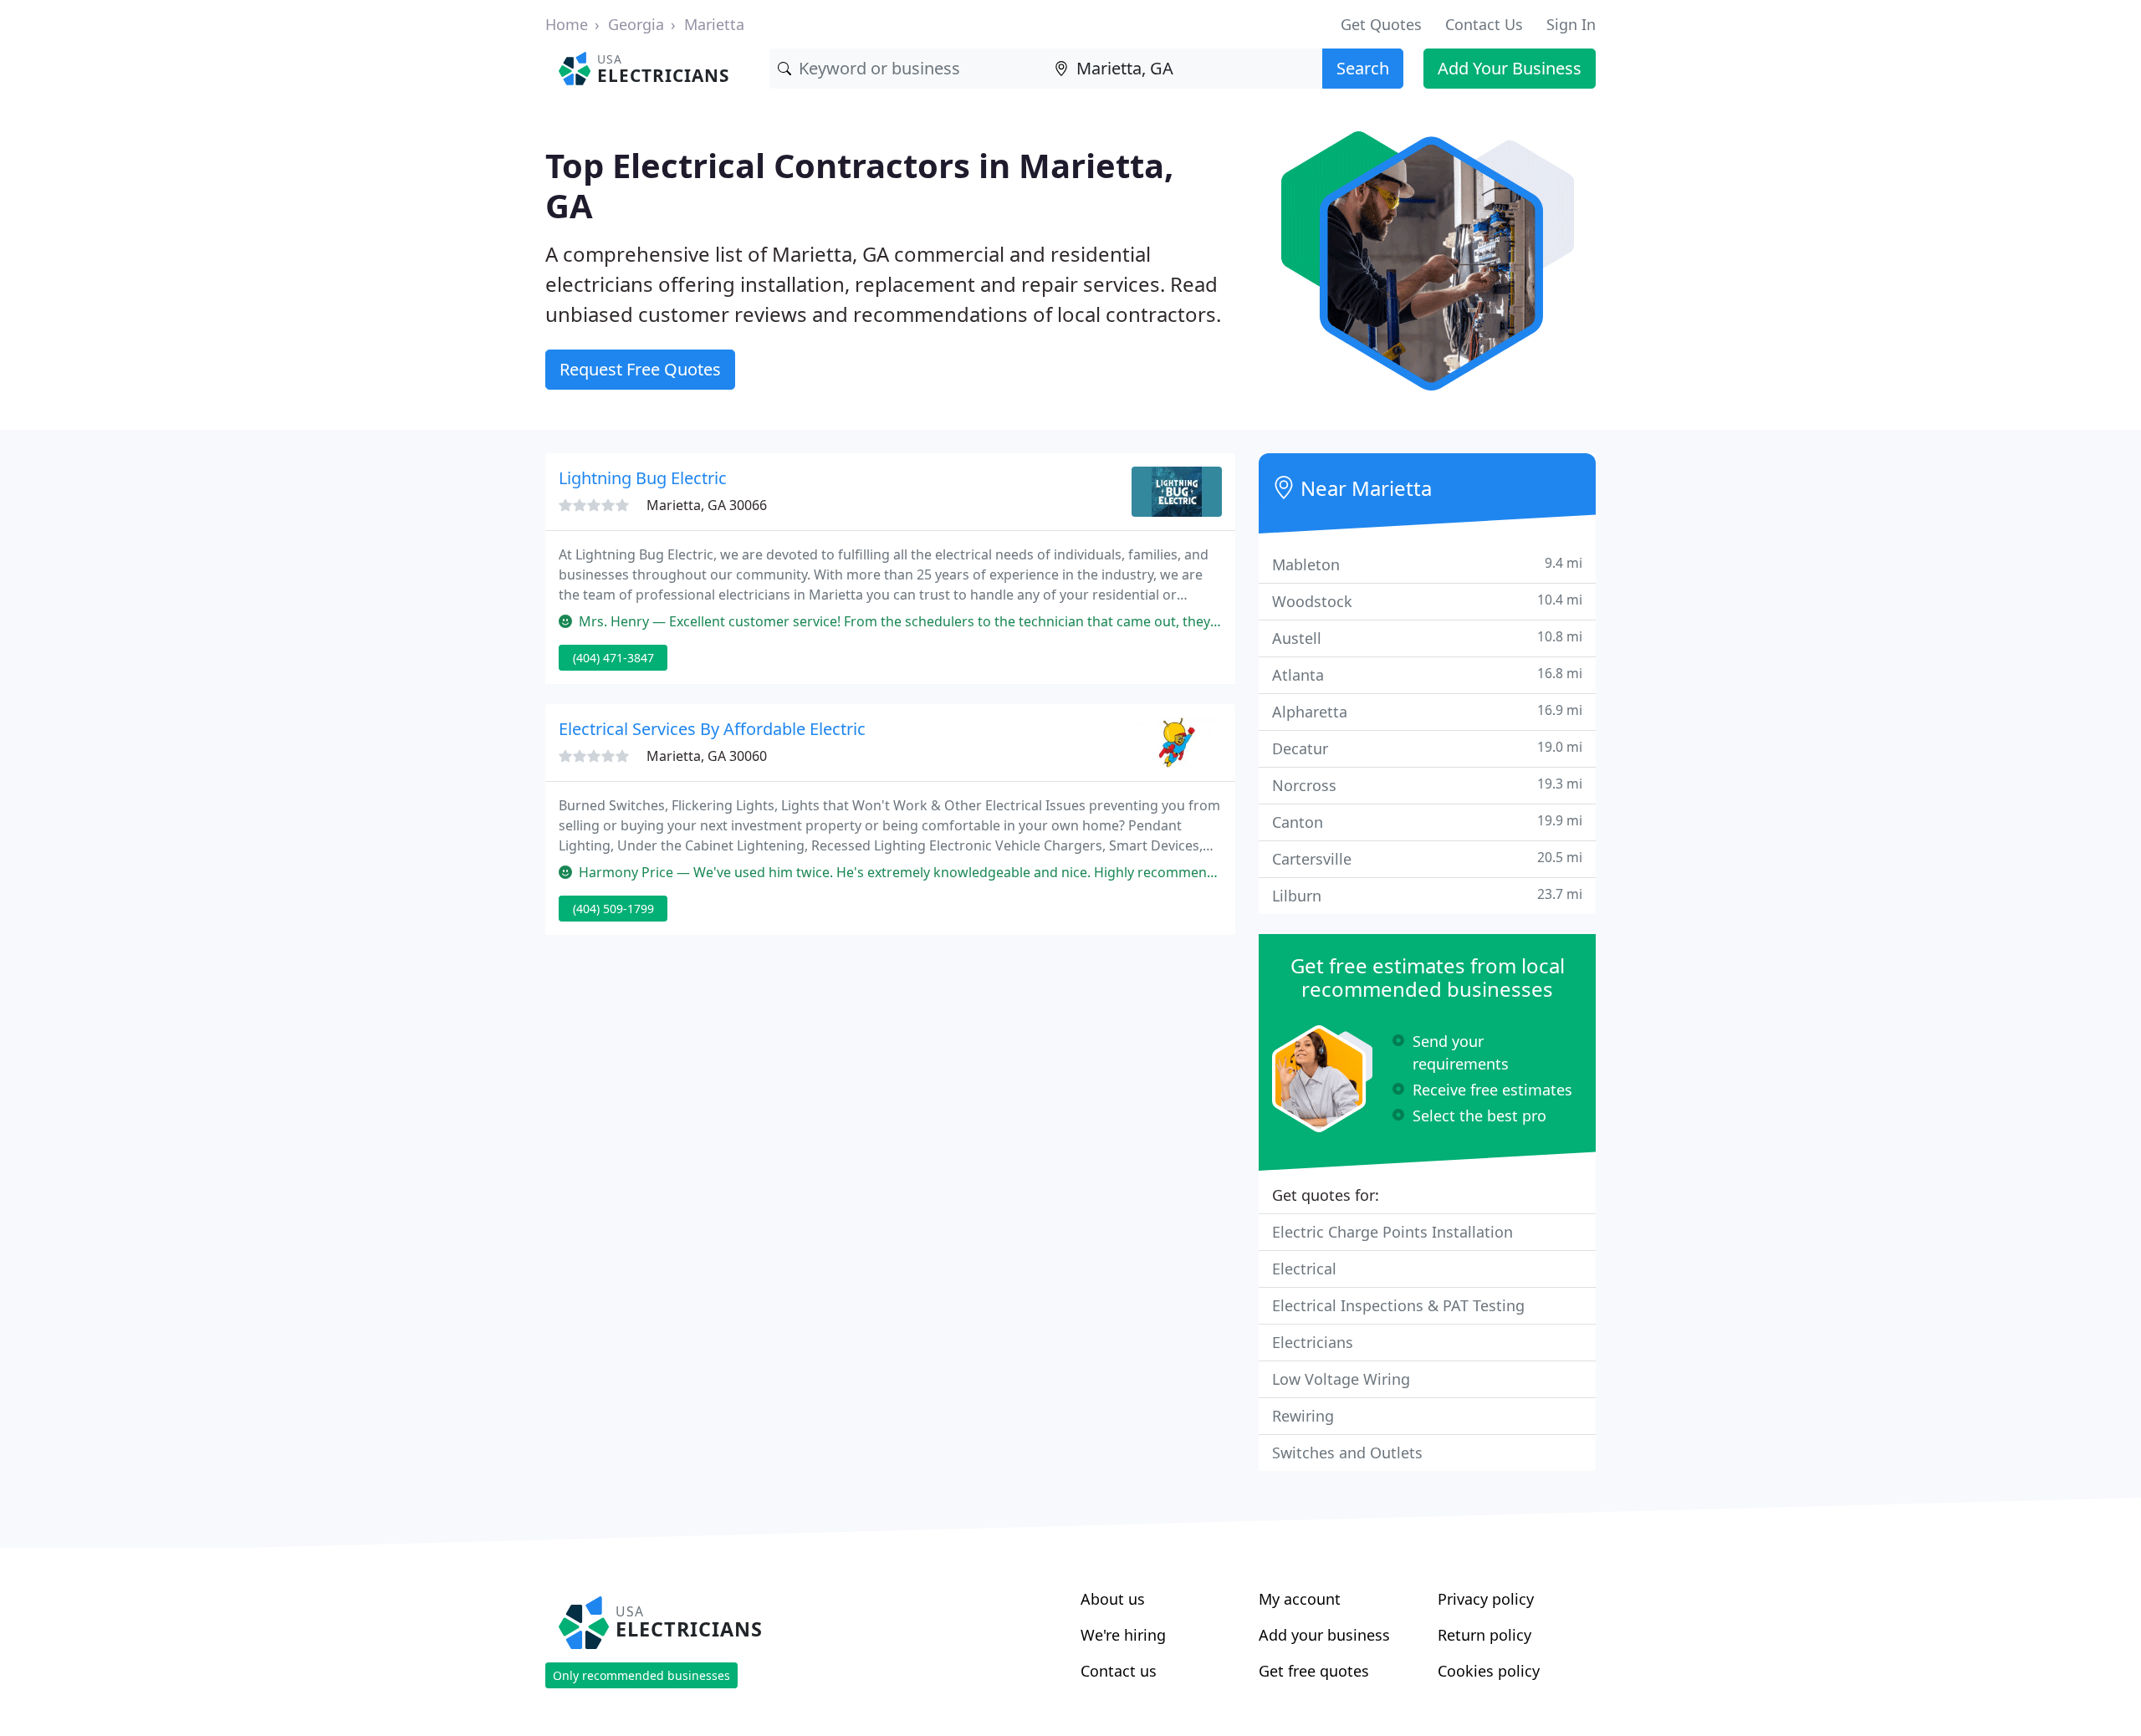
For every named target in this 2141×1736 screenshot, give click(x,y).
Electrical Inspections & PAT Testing (1398, 1305)
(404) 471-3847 (613, 658)
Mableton (1427, 564)
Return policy (1484, 1635)
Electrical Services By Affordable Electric (712, 729)
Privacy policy (1486, 1599)
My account (1300, 1599)
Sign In (1571, 24)
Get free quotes (1314, 1671)
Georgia (636, 24)
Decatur (1427, 748)
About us (1113, 1599)
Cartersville (1427, 858)
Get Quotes (1381, 24)
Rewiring (1303, 1416)
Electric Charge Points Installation (1392, 1232)
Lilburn (1427, 895)
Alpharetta (1427, 711)
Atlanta (1427, 674)
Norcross (1427, 785)
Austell (1427, 638)
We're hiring (1123, 1635)
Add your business (1324, 1635)
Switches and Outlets (1347, 1453)
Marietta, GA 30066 (707, 505)
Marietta (714, 24)
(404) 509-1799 (613, 909)
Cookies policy (1489, 1671)
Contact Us (1484, 24)
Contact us (1119, 1671)
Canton (1427, 822)
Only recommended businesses (641, 1675)
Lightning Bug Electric (643, 478)
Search (1363, 68)
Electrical (1304, 1269)
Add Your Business (1510, 68)
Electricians (1313, 1342)
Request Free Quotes (640, 369)
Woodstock (1427, 601)
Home (567, 24)
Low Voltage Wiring (1341, 1379)
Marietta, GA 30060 (707, 756)
